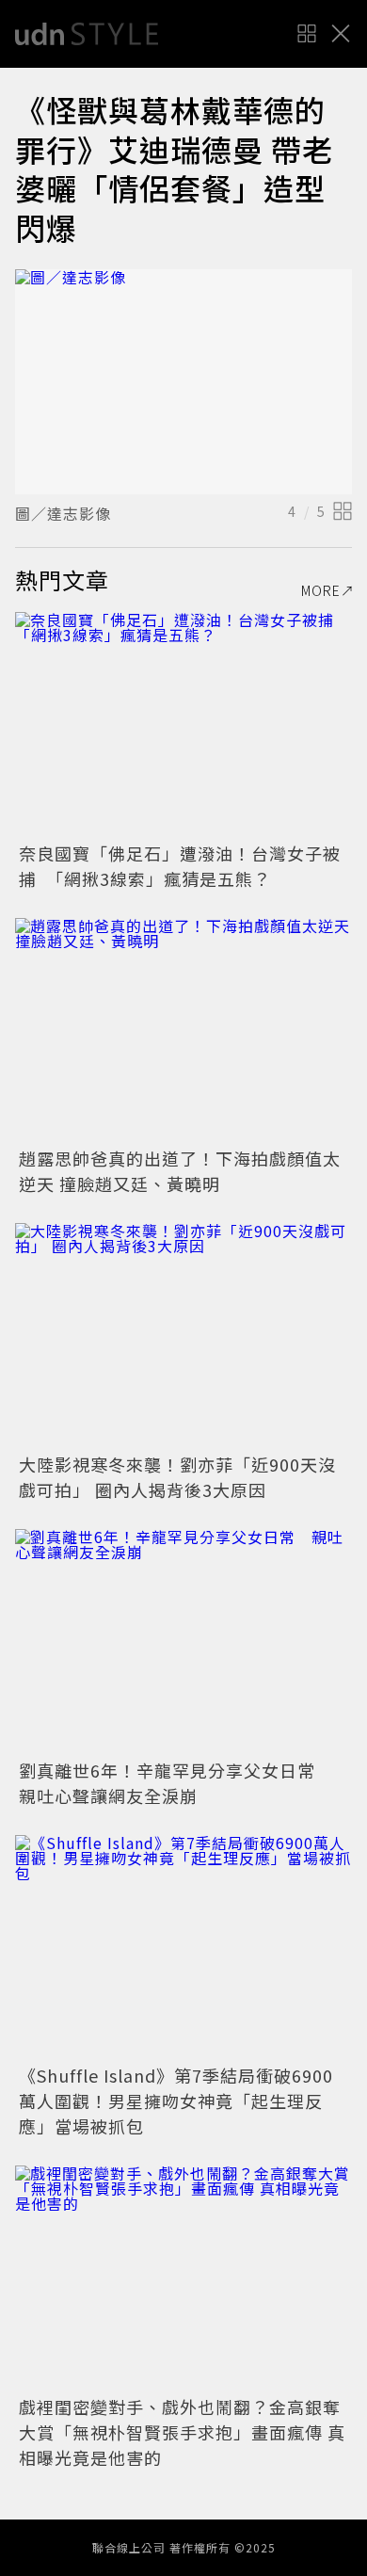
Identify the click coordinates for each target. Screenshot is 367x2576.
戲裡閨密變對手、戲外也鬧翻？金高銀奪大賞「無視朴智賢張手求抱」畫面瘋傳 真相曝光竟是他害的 (182, 2432)
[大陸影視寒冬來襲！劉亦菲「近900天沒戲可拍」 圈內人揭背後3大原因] (183, 1336)
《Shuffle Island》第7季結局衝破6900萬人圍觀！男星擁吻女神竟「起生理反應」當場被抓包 (176, 2101)
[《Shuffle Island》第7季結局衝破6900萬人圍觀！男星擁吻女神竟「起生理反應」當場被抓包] (183, 1948)
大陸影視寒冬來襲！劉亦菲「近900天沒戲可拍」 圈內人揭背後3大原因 (177, 1477)
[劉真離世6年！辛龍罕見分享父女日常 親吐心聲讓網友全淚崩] (183, 1642)
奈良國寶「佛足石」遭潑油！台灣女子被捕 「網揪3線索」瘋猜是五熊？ (180, 866)
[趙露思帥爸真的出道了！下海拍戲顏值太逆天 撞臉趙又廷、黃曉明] (183, 1030)
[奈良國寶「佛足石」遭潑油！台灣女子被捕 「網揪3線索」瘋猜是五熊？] (183, 724)
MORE (321, 590)
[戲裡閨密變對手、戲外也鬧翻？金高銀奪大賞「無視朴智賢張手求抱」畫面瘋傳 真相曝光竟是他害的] (183, 2278)
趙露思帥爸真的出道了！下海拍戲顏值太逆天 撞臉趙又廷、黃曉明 (180, 1171)
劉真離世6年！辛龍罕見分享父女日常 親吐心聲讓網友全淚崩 (176, 1783)
